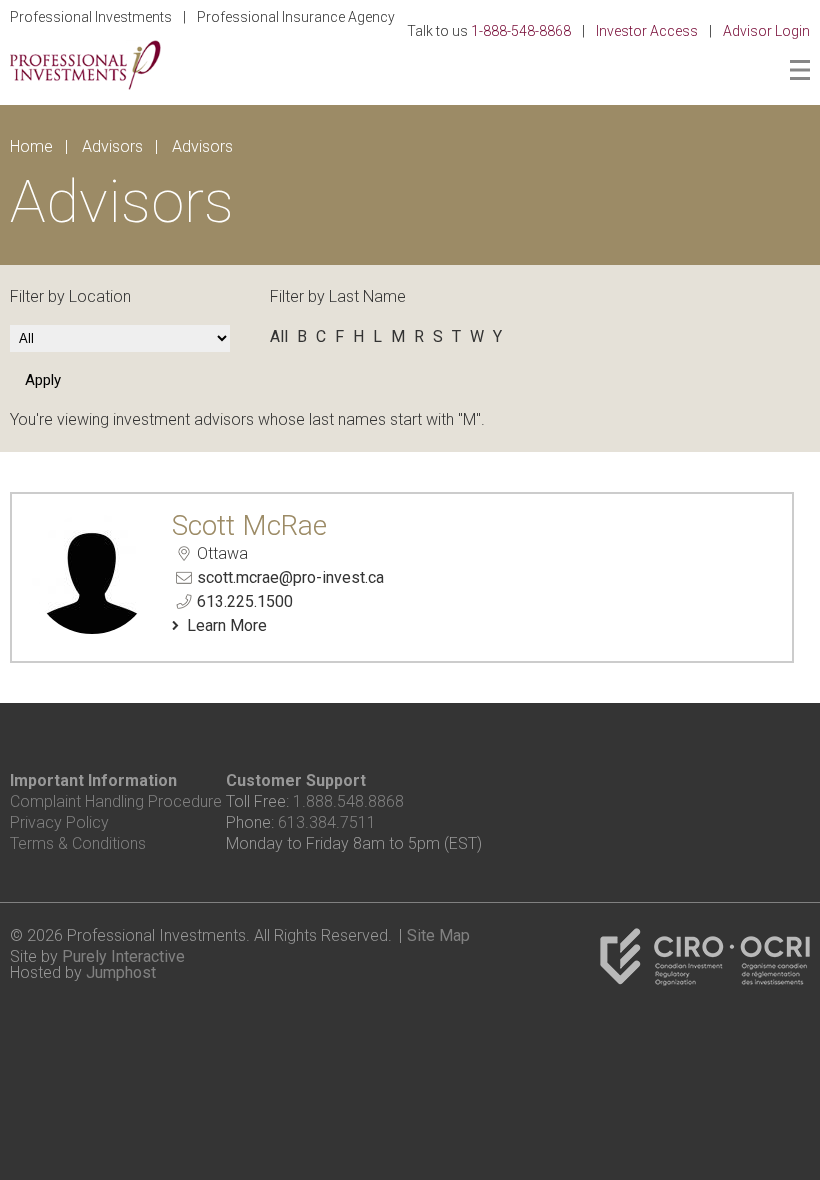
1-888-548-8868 (521, 31)
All (279, 336)
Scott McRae (249, 525)
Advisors (112, 146)
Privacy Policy (59, 822)
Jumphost (121, 972)
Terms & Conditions (78, 843)
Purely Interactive (123, 956)
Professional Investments (91, 17)
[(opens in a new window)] (705, 980)
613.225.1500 (245, 601)
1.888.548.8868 (348, 801)
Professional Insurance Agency (296, 17)
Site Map (438, 935)
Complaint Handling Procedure (116, 801)
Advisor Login (766, 31)
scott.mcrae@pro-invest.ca (290, 577)
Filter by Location (70, 296)
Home (31, 146)
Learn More (227, 625)
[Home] (85, 84)
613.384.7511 (327, 822)
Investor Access (647, 31)
